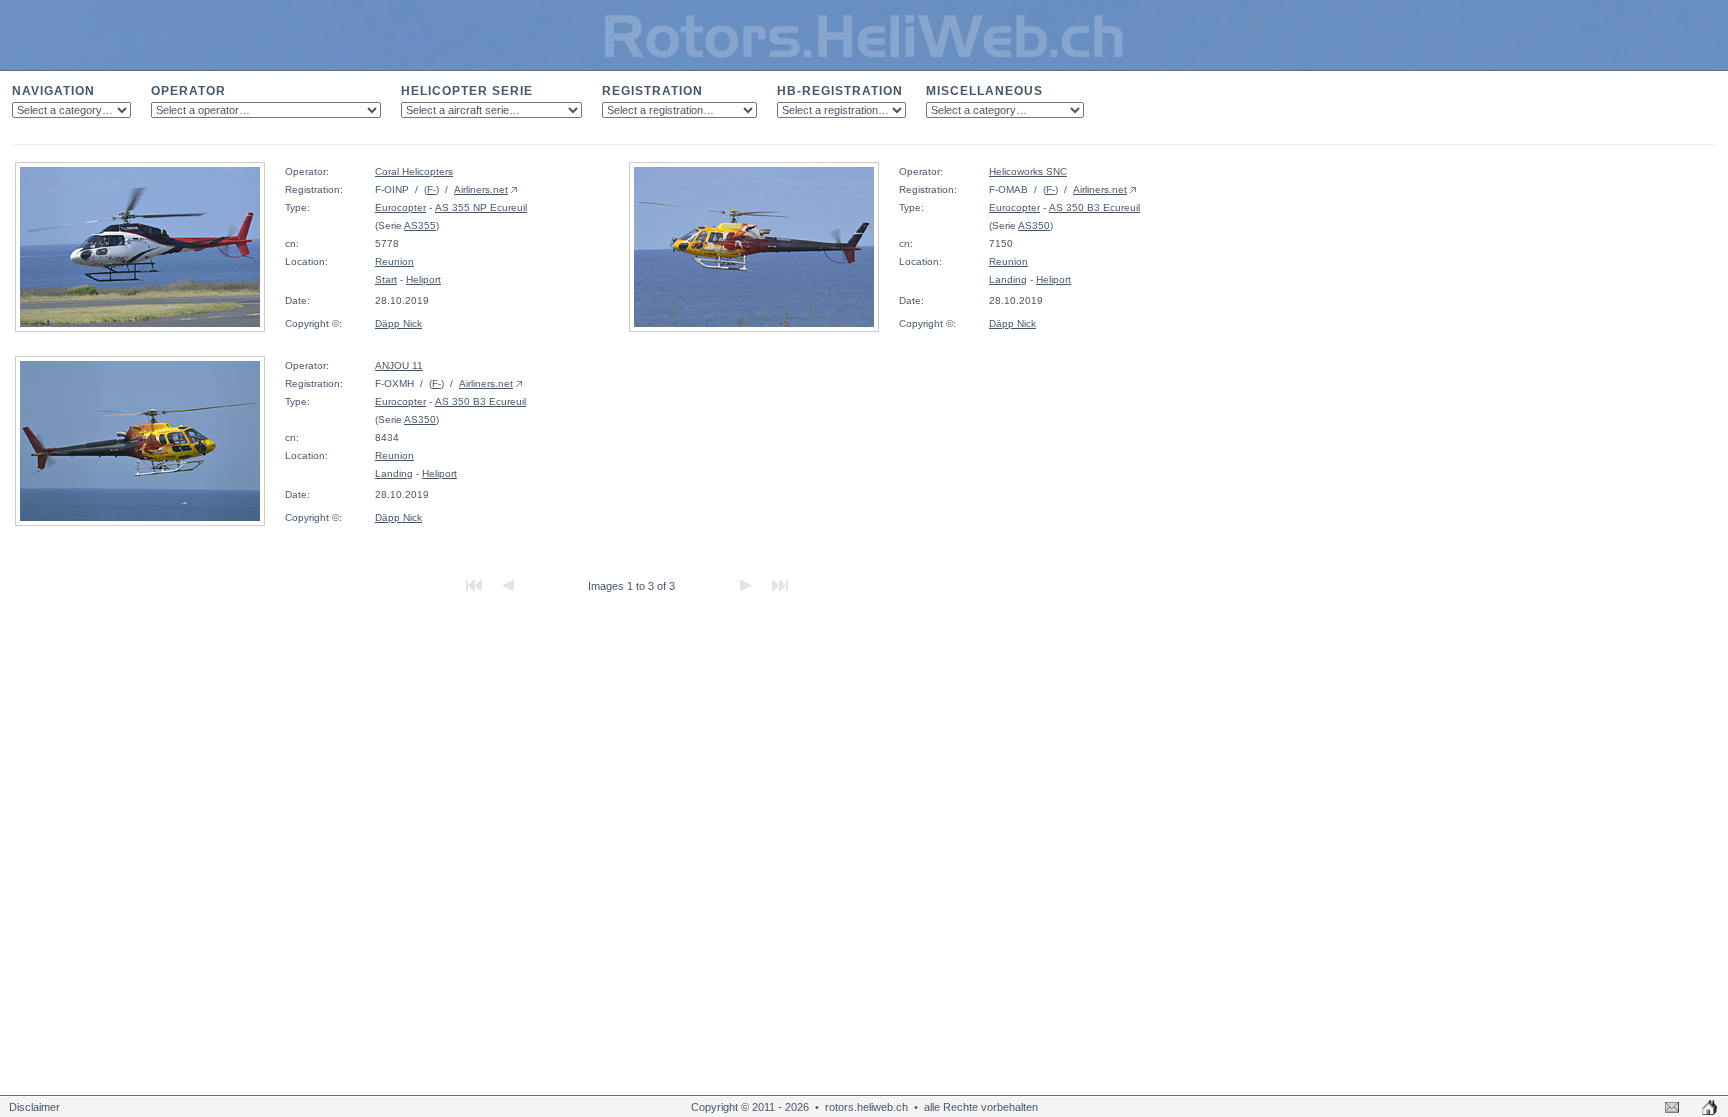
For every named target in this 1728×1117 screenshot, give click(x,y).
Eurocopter (400, 207)
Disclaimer (34, 1107)
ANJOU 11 (399, 365)
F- (431, 189)
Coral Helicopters (414, 171)
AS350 (1034, 225)
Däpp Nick (398, 323)
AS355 (420, 225)
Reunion (394, 261)
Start (386, 279)
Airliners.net (481, 189)
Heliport (423, 279)
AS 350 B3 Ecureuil (1094, 207)
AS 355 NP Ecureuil (481, 207)
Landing (1008, 279)
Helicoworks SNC (1028, 171)
